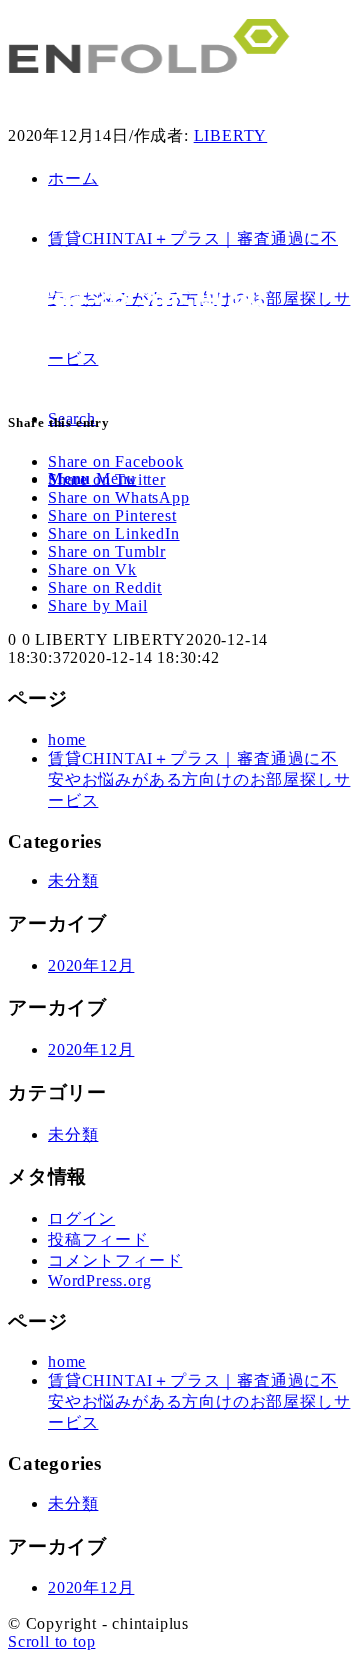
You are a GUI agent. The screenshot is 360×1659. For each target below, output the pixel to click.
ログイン (81, 1218)
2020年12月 (91, 965)
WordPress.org (99, 1280)
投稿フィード (98, 1239)
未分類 (73, 880)
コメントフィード (115, 1260)
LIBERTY (231, 135)
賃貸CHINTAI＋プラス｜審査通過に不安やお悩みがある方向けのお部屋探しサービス (199, 779)
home (67, 739)
